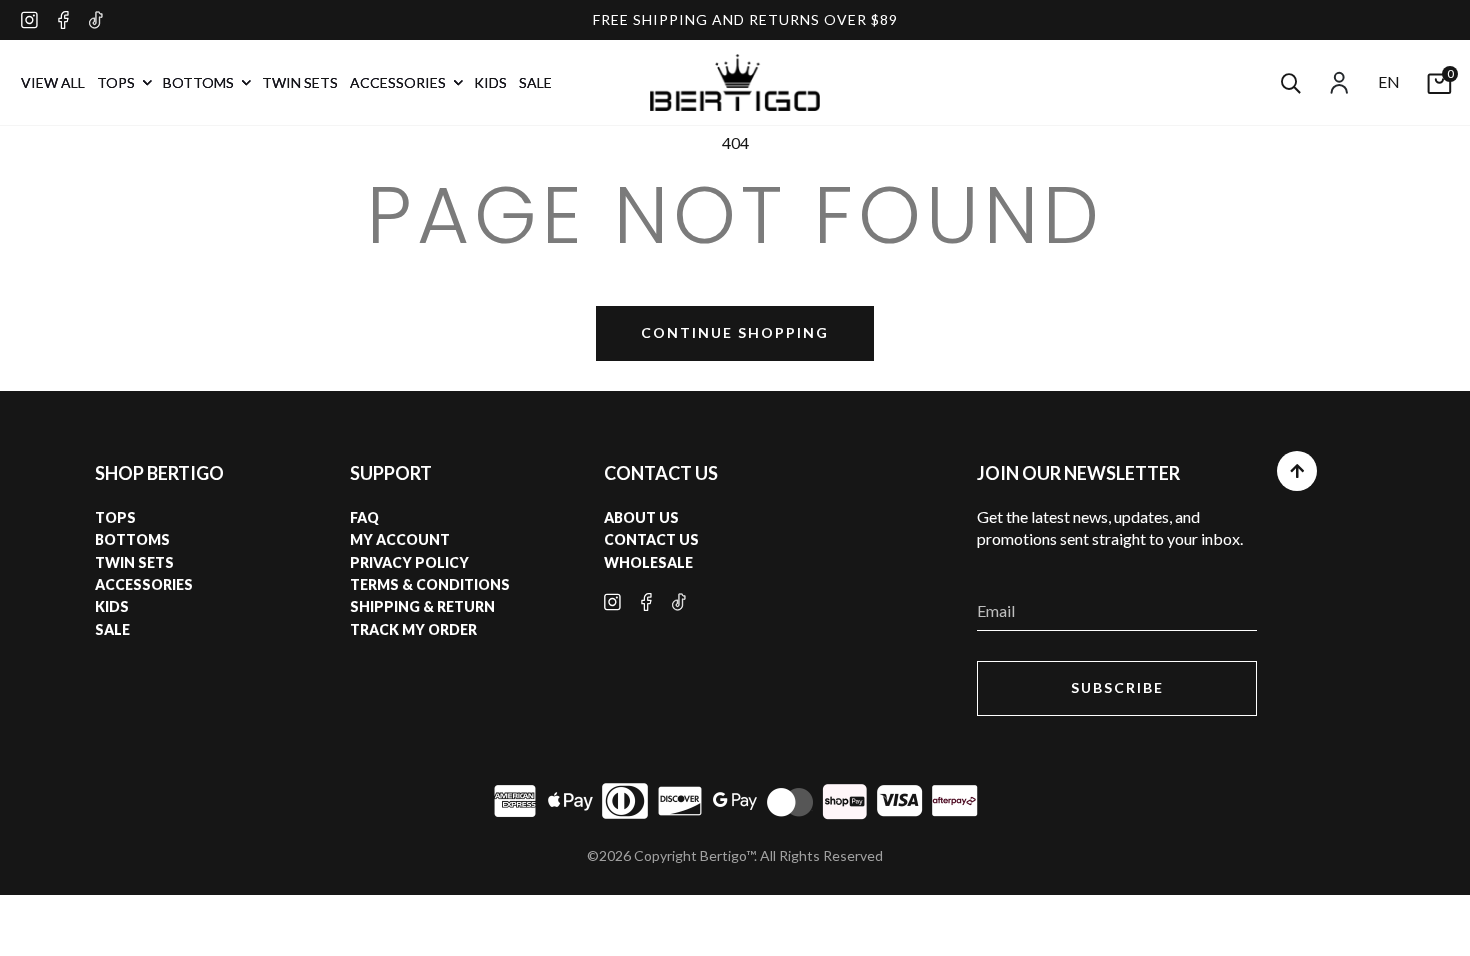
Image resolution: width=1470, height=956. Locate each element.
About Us (641, 517)
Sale (112, 629)
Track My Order (413, 629)
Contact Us (651, 539)
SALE (535, 82)
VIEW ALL (53, 82)
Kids (112, 606)
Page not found (735, 215)
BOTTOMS (200, 82)
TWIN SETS (300, 82)
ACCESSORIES (399, 82)
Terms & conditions (430, 584)
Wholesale (648, 562)
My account (400, 539)
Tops (115, 517)
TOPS (117, 82)
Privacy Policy (409, 562)
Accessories (144, 584)
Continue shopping (735, 332)
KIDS (490, 82)
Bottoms (132, 539)
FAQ (364, 517)
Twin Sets (134, 562)
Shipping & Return (422, 606)
